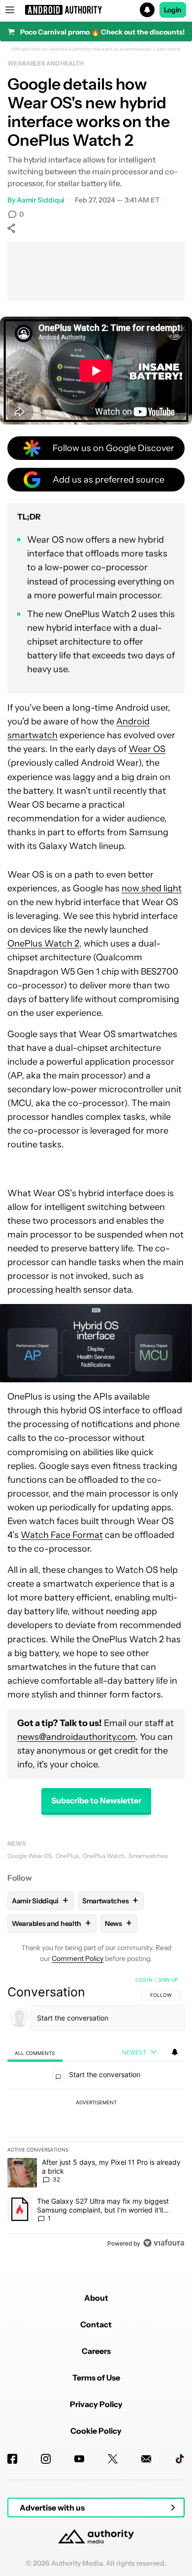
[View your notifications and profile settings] (175, 2052)
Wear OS (147, 749)
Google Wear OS (30, 1856)
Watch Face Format (62, 1535)
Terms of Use (96, 2378)
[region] (96, 2114)
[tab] (35, 2053)
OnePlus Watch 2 (43, 944)
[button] (96, 10)
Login (173, 10)
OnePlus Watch (104, 1856)
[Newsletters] (146, 2459)
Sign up (168, 1980)
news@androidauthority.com (76, 1737)
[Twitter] (113, 2459)
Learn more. (168, 49)
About (96, 2298)
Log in (144, 1980)
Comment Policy (78, 1958)
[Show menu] (10, 10)
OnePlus (67, 1856)
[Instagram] (46, 2459)
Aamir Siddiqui (41, 200)
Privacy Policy (96, 2404)
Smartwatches (148, 1856)
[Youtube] (79, 2459)
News (17, 1843)
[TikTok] (180, 2459)
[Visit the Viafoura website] (164, 2243)
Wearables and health (46, 63)
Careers (96, 2351)
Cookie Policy (96, 2431)
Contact (96, 2324)
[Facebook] (12, 2459)
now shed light (152, 888)
